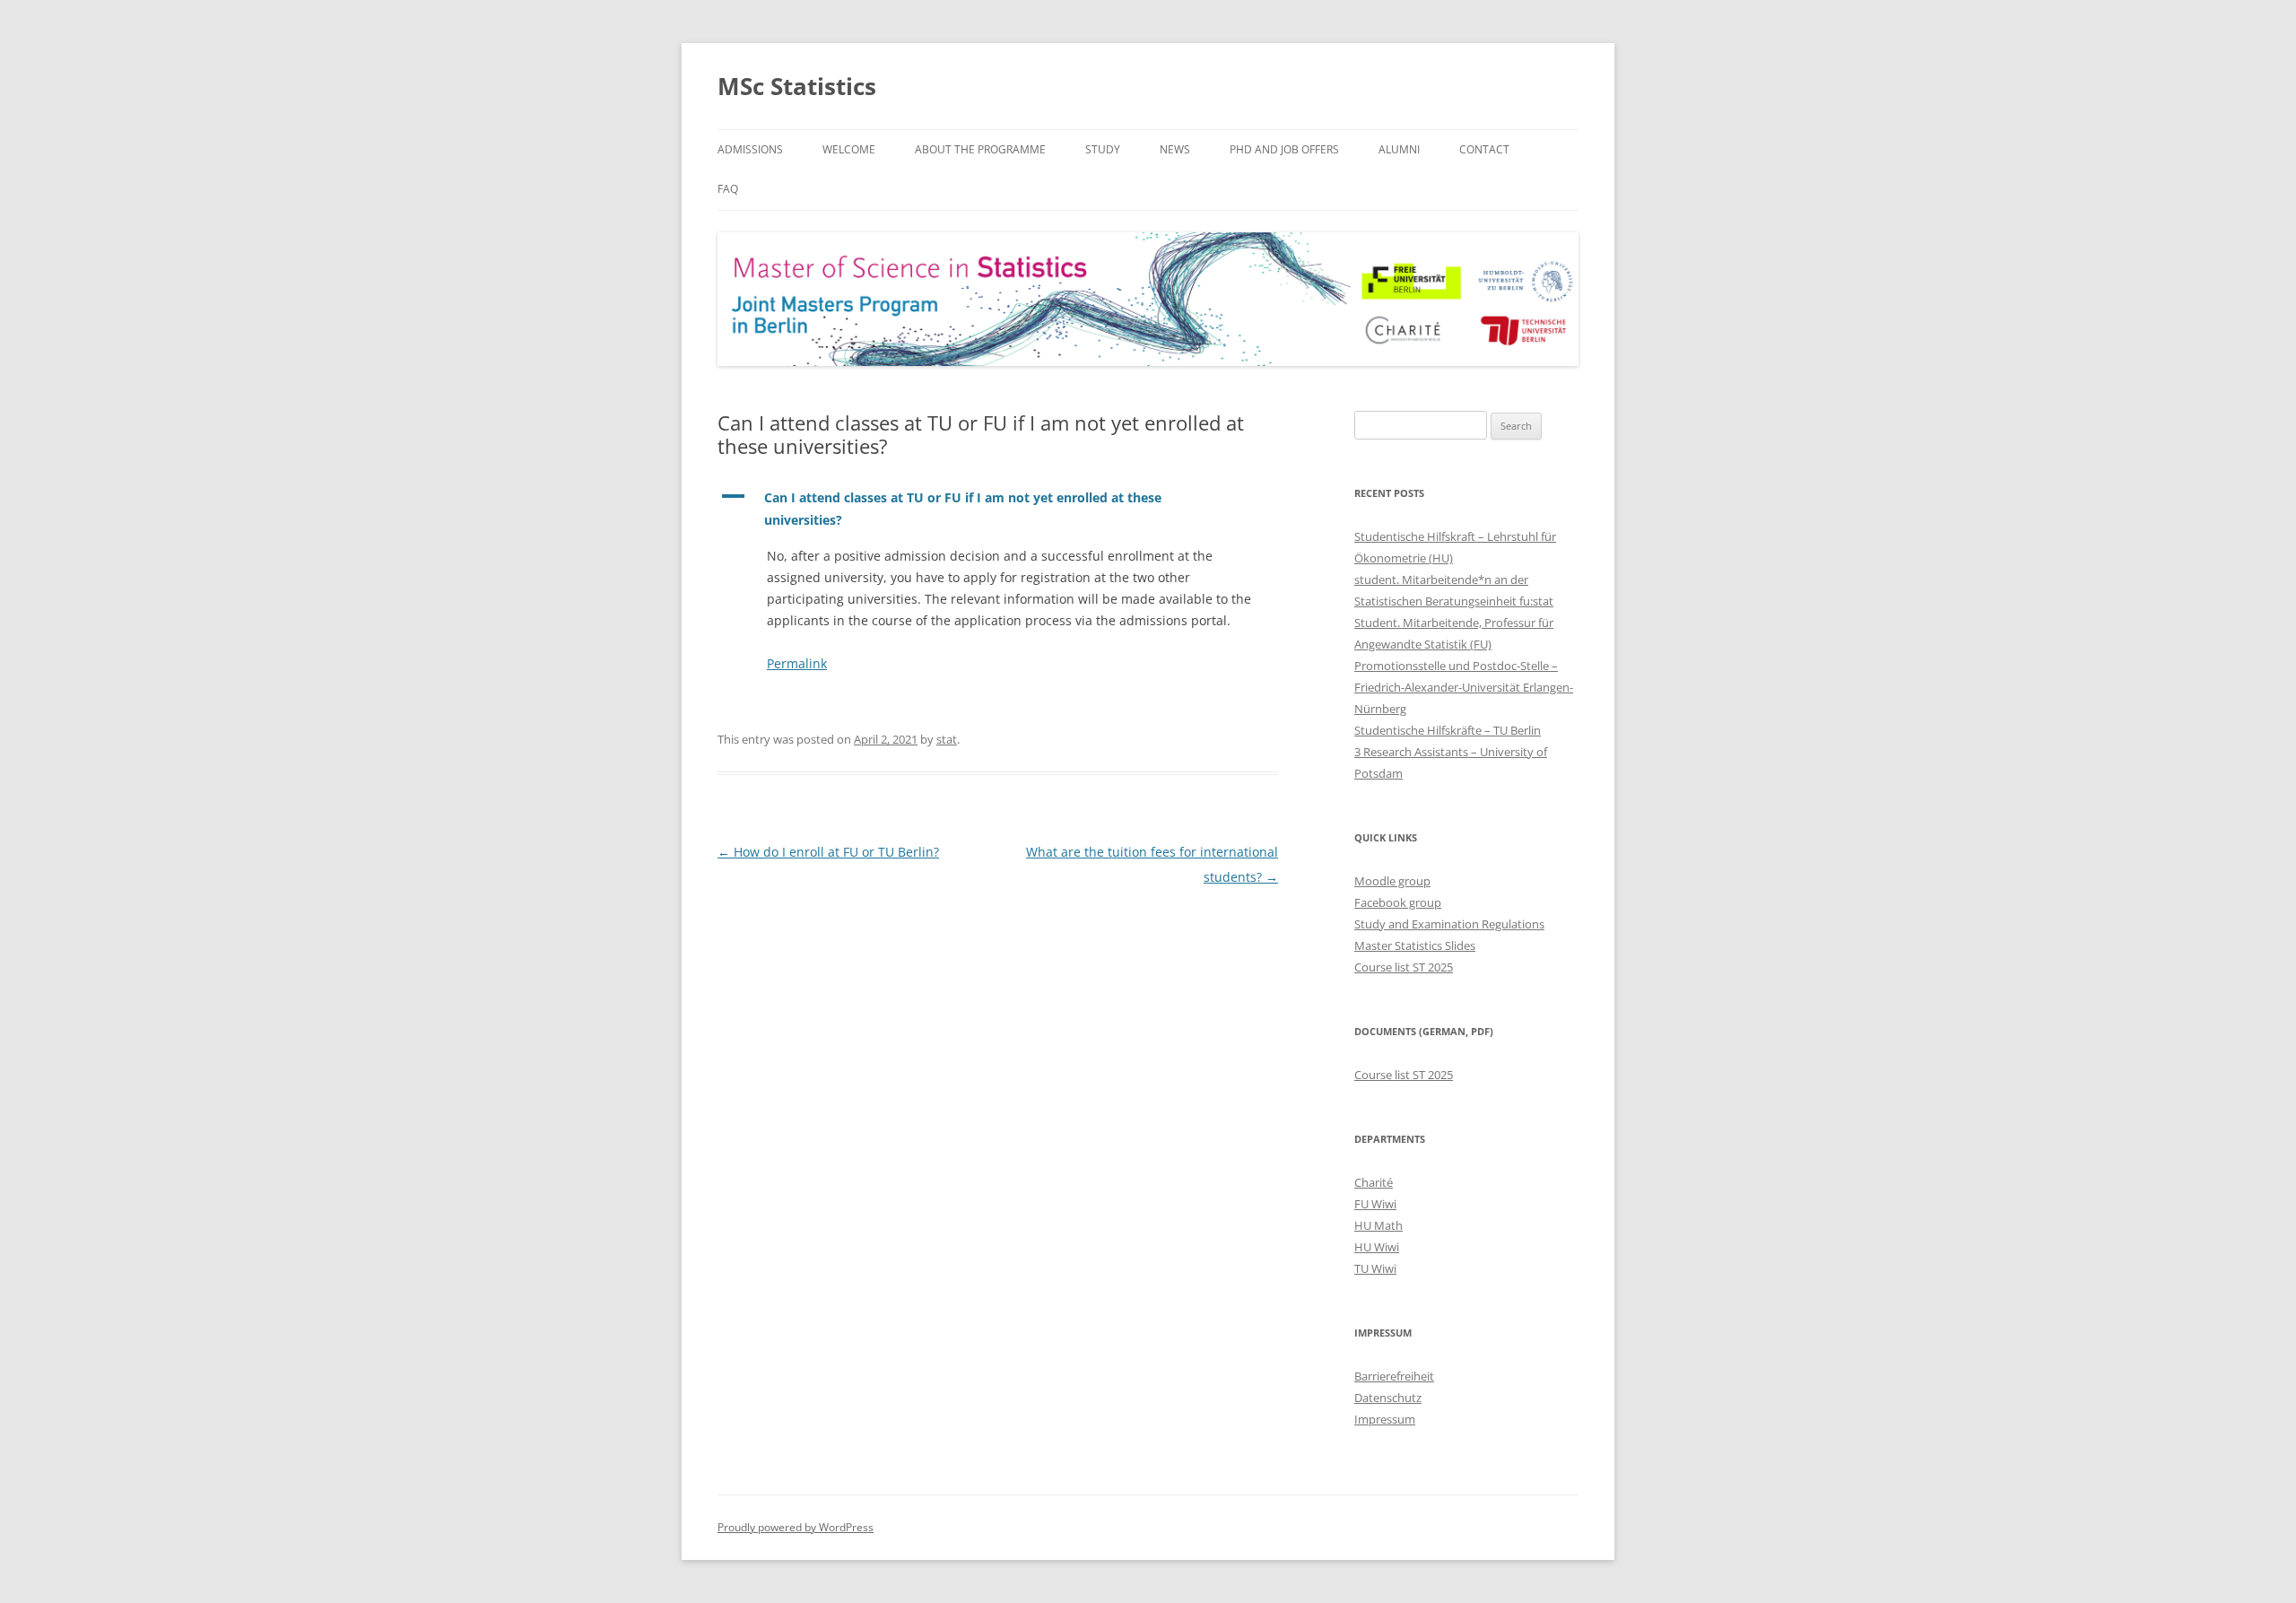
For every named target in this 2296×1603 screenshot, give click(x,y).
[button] (998, 510)
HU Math (1378, 1225)
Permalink (797, 663)
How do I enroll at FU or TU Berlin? (828, 852)
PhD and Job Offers (1284, 149)
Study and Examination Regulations (1449, 924)
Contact (1484, 149)
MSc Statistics (797, 86)
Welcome (849, 149)
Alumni (1399, 149)
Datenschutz (1388, 1398)
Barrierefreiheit (1394, 1376)
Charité (1374, 1182)
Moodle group (1392, 881)
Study (1103, 149)
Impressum (1385, 1419)
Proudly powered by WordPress (796, 1527)
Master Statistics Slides (1415, 945)
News (1175, 149)
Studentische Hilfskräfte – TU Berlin (1448, 730)
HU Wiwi (1377, 1247)
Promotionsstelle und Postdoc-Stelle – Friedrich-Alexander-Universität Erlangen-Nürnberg (1464, 687)
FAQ (728, 189)
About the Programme (980, 149)
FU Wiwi (1375, 1204)
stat (947, 739)
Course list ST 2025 (1404, 967)
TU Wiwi (1375, 1268)
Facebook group (1398, 902)
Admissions (750, 149)
